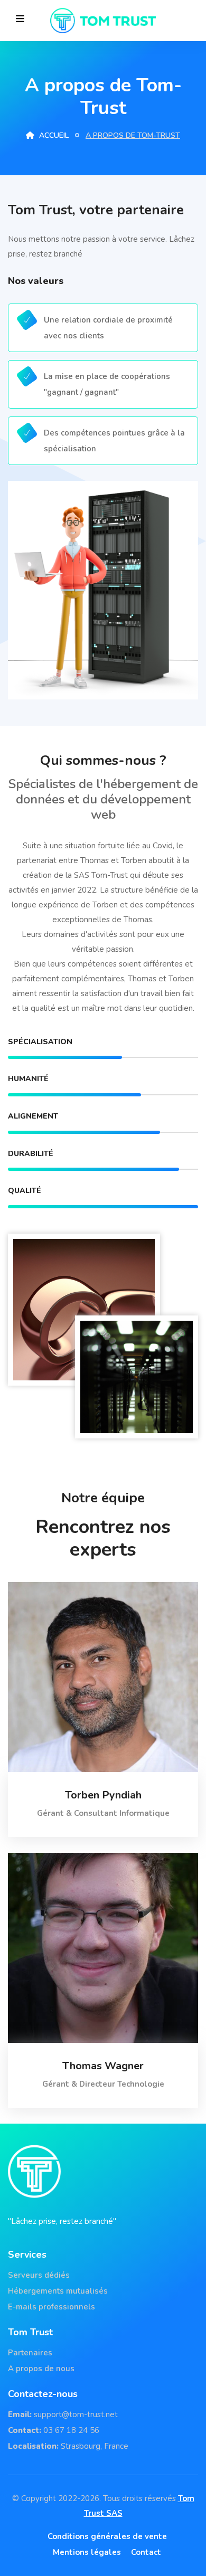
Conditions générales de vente (107, 2536)
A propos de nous (41, 2369)
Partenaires (30, 2353)
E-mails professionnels (51, 2307)
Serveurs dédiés (39, 2275)
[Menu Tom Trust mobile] (20, 19)
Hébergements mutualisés (58, 2291)
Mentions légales (87, 2552)
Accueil (53, 135)
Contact (146, 2552)
